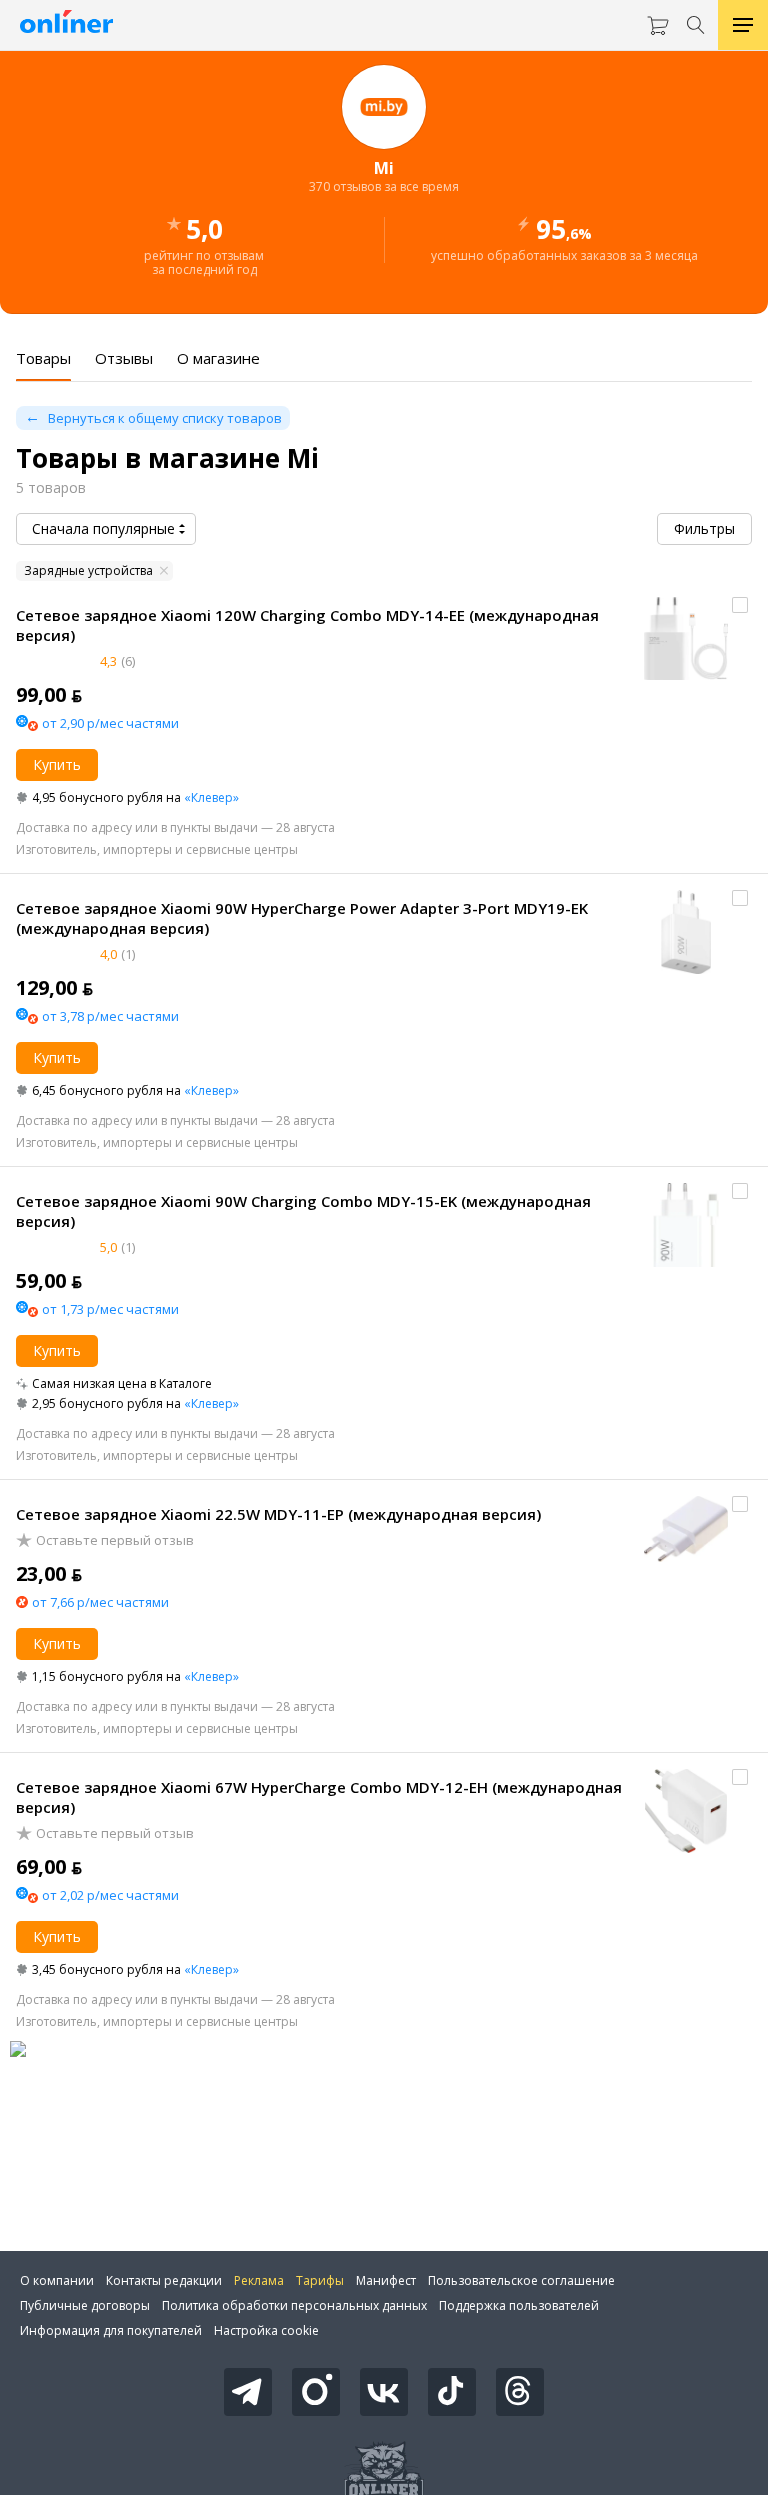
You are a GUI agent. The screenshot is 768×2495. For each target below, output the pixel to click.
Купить (57, 764)
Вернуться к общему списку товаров (165, 418)
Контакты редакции (164, 2280)
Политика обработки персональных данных (294, 2305)
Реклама (259, 2280)
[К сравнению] (740, 605)
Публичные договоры (85, 2305)
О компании (57, 2280)
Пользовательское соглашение (521, 2280)
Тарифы (320, 2280)
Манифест (386, 2280)
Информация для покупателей (111, 2330)
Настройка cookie (266, 2330)
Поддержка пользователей (519, 2305)
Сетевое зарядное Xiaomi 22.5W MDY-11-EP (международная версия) (278, 1514)
